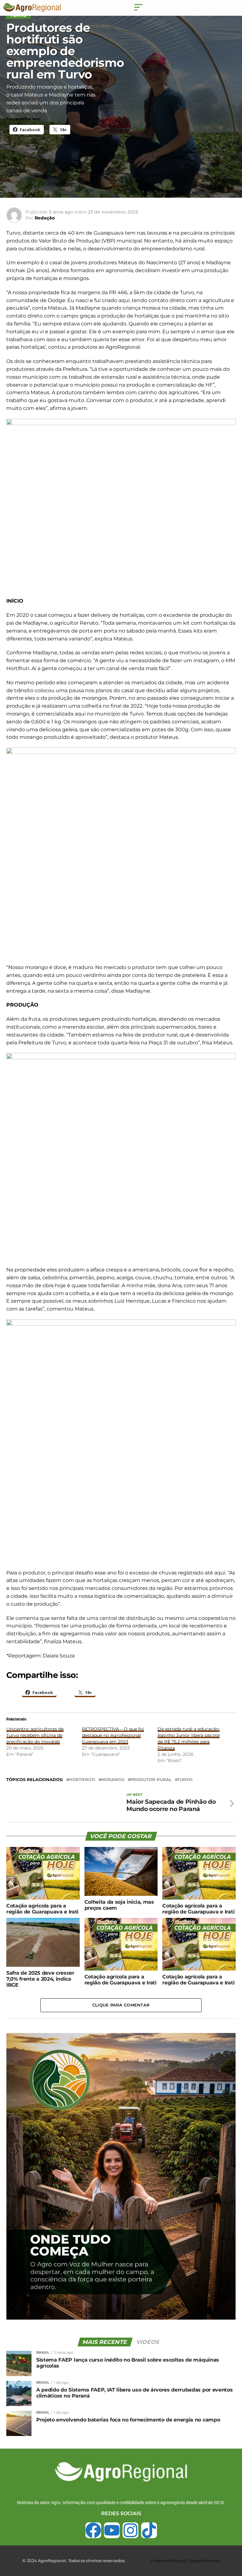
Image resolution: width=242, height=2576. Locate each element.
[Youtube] (112, 2530)
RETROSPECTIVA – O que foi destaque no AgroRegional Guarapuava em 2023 (113, 1735)
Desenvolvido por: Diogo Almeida (185, 2561)
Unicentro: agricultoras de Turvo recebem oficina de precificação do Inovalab (35, 1735)
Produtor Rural (151, 1780)
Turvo (185, 1780)
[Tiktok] (149, 2530)
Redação (45, 218)
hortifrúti (82, 1780)
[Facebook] (93, 2530)
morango (113, 1780)
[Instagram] (130, 2530)
